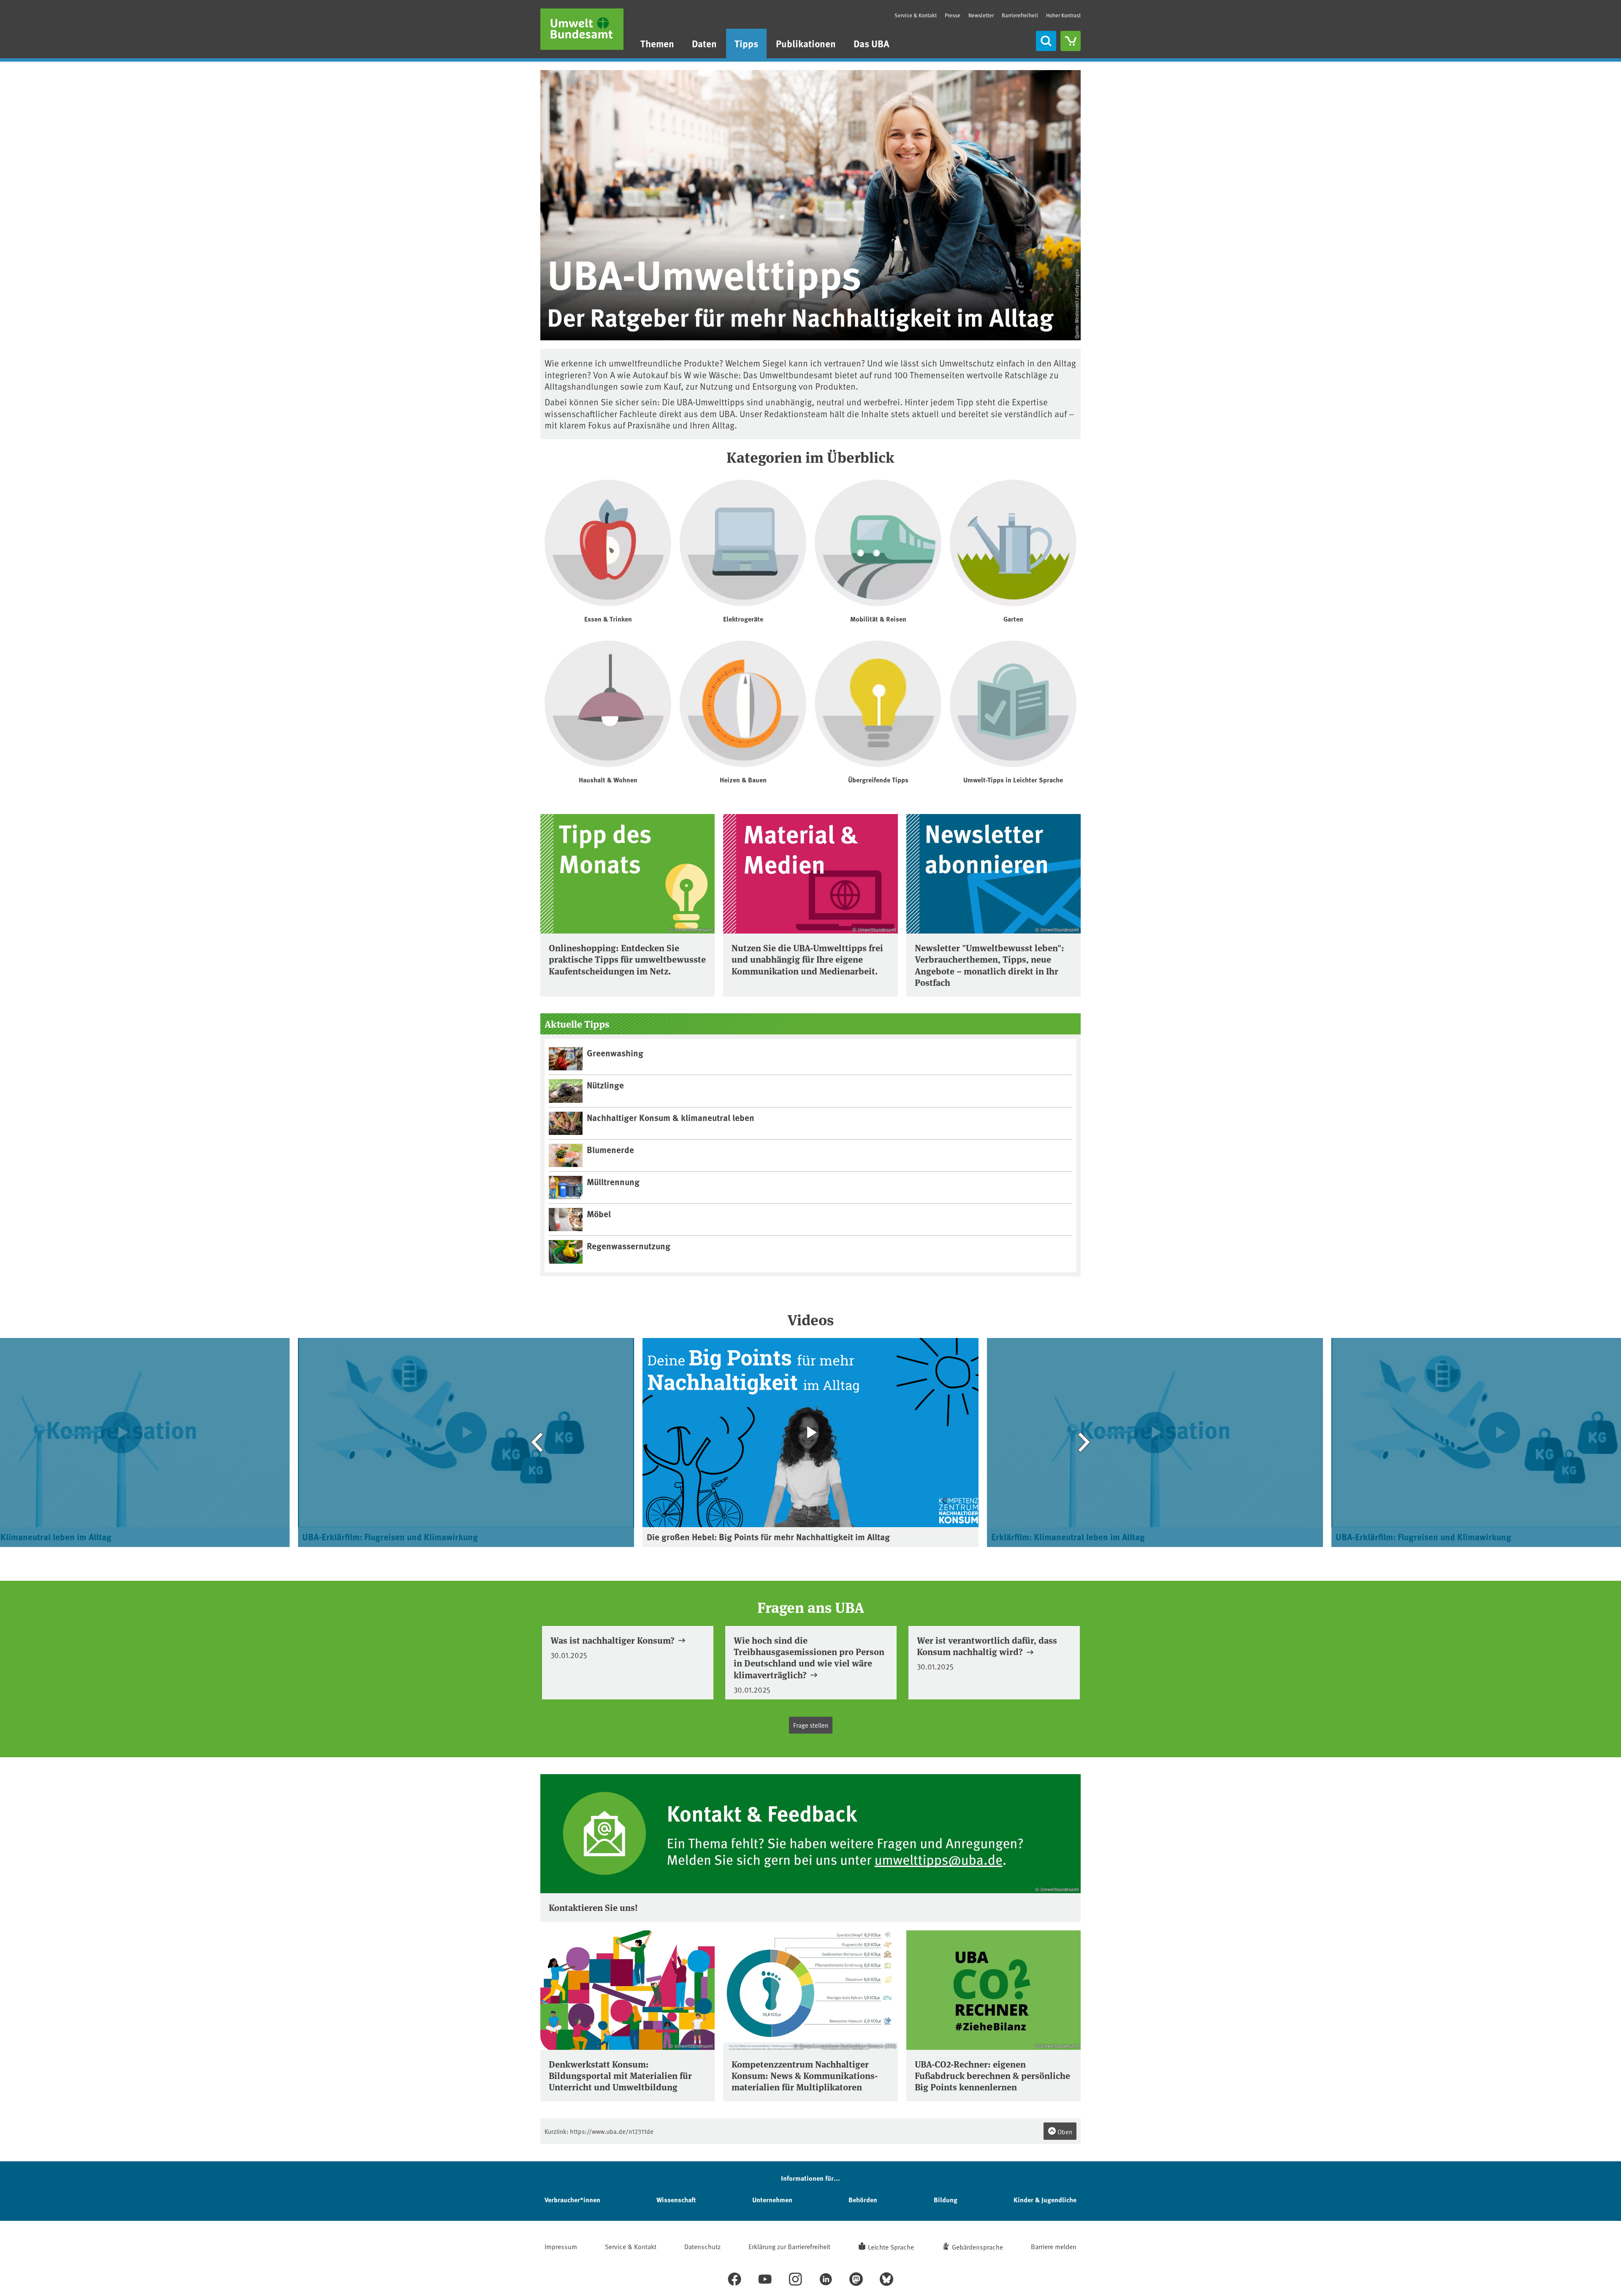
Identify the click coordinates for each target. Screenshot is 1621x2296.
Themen (657, 43)
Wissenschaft (676, 2200)
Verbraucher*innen (572, 2200)
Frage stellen (811, 1725)
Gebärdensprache (977, 2247)
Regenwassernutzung (629, 1246)
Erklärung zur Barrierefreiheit (789, 2246)
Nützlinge (605, 1085)
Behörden (863, 2200)
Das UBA (871, 43)
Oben (1064, 2132)
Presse (953, 15)
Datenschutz (702, 2246)
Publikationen (806, 43)
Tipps (746, 43)
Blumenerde (610, 1149)
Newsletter (981, 15)
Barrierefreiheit (1020, 15)
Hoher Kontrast (1063, 15)
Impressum (561, 2246)
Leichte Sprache (891, 2247)
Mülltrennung (613, 1181)
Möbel (599, 1213)
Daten (704, 43)
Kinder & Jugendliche (1045, 2200)
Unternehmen (772, 2200)
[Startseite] (582, 29)
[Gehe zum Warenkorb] (1071, 41)
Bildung (946, 2200)
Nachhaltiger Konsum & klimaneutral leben (671, 1117)
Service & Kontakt (916, 15)
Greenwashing (615, 1053)
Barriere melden (1054, 2246)
